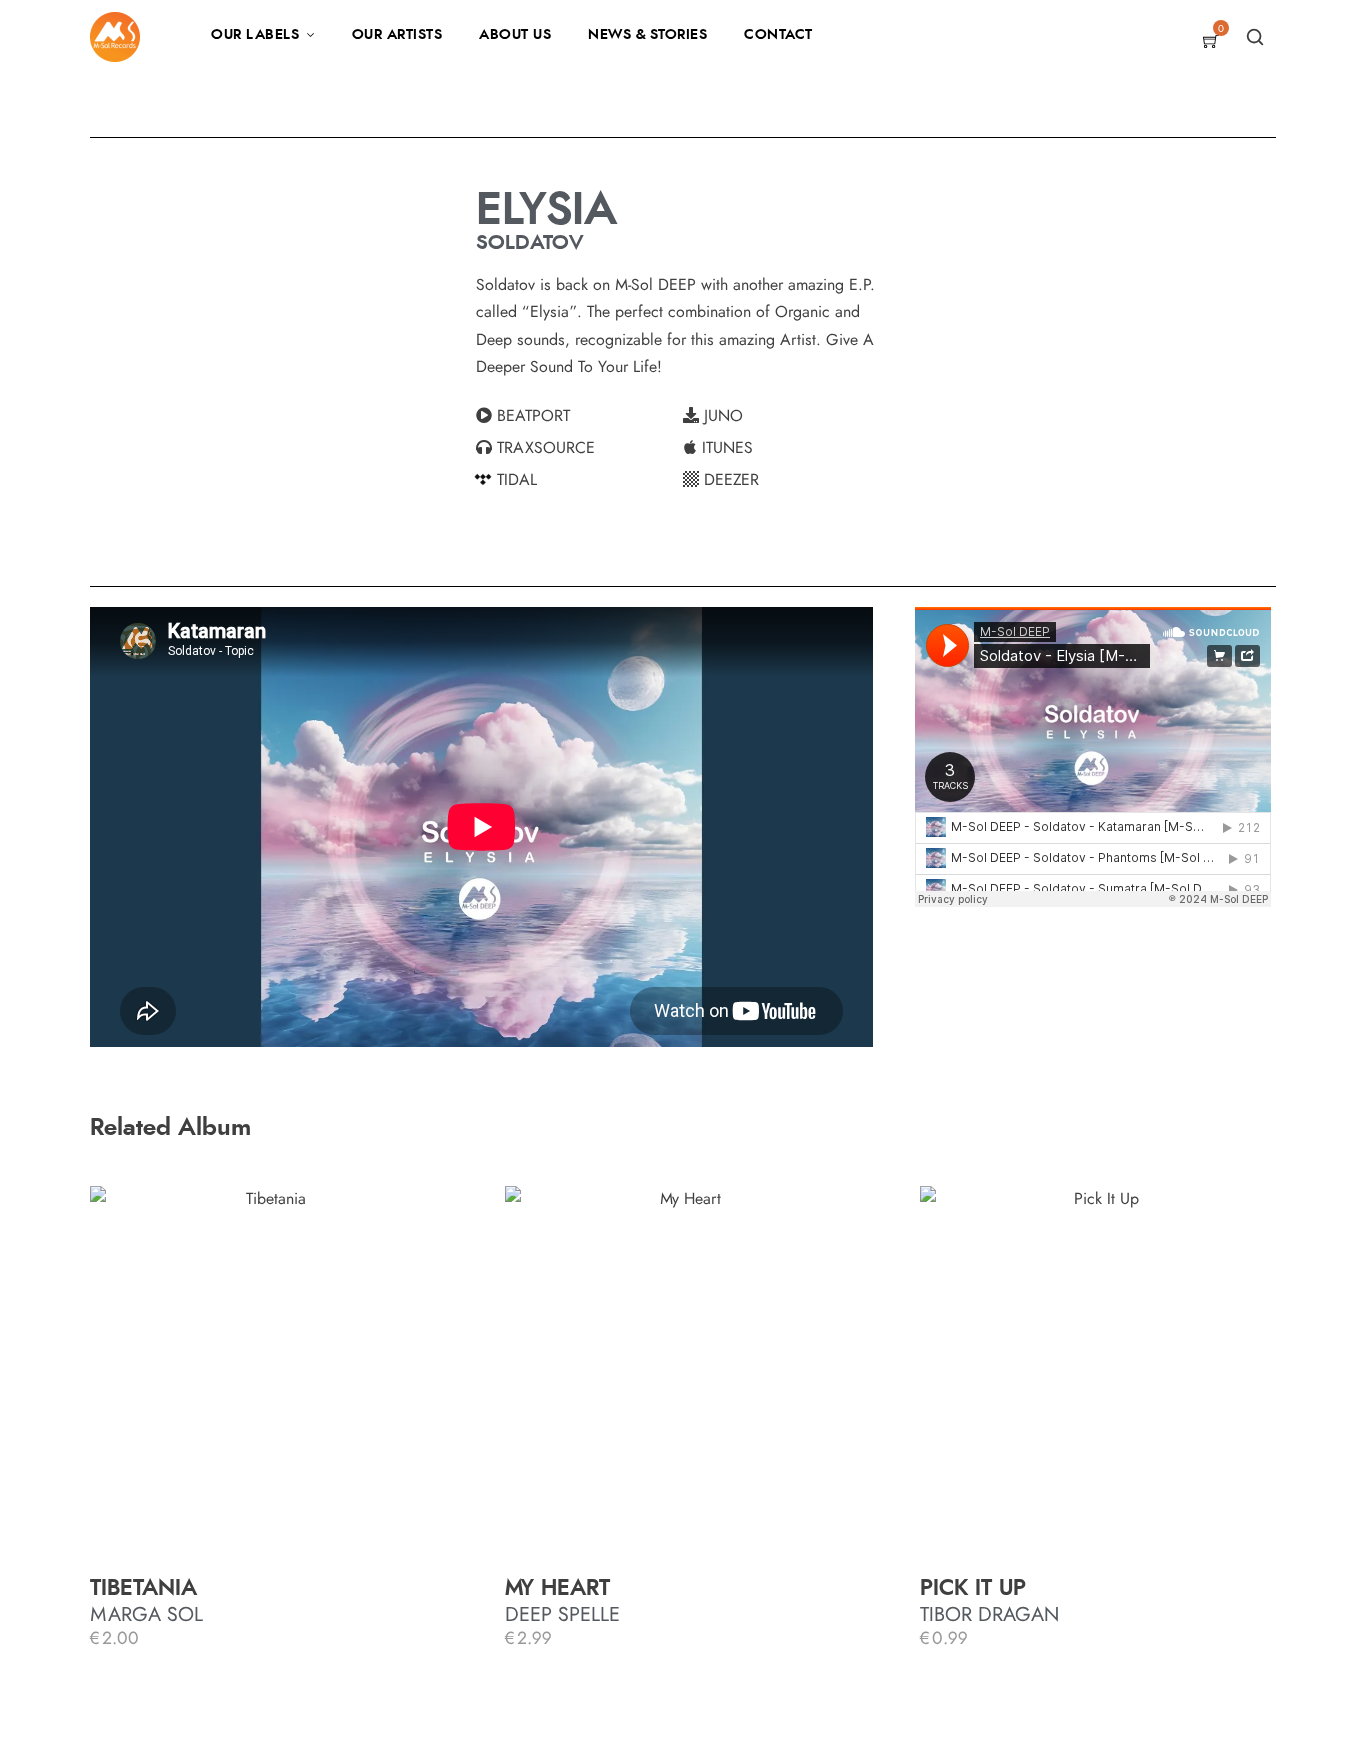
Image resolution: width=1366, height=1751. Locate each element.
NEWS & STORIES (647, 35)
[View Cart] (1211, 43)
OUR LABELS (255, 35)
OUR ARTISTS (397, 35)
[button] (579, 416)
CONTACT (778, 35)
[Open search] (1255, 37)
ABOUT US (515, 35)
